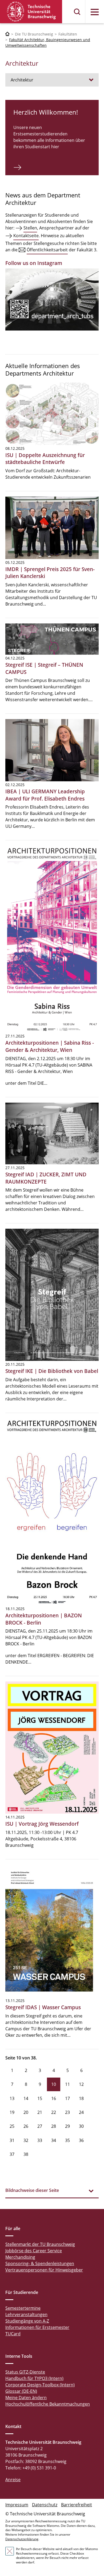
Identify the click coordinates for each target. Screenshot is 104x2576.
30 (81, 2126)
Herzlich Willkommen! (46, 112)
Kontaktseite (26, 236)
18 (81, 2098)
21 (40, 2112)
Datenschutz (45, 2505)
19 (12, 2112)
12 (81, 2084)
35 (67, 2140)
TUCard (13, 2334)
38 (26, 2154)
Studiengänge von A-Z (27, 2321)
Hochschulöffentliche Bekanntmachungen (48, 2404)
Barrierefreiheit (77, 2505)
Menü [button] (95, 12)
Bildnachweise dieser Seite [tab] (32, 2190)
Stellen (30, 228)
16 (54, 2098)
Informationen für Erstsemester (37, 2327)
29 (67, 2126)
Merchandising (20, 2257)
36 (81, 2140)
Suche (77, 12)
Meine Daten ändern (26, 2398)
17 (67, 2098)
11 (67, 2084)
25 (12, 2126)
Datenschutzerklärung (22, 2539)
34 (54, 2140)
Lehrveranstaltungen (26, 2315)
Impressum (17, 2505)
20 (26, 2112)
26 (26, 2126)
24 (81, 2112)
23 (67, 2112)
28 (54, 2126)
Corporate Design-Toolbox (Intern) (40, 2385)
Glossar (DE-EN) (21, 2391)
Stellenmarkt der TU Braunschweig (40, 2244)
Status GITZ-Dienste (25, 2372)
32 (26, 2140)
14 (26, 2098)
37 (12, 2154)
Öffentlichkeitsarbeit (47, 250)
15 (40, 2098)
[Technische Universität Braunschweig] (31, 12)
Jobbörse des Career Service (34, 2251)
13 (12, 2098)
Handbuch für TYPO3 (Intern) (34, 2378)
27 (40, 2126)
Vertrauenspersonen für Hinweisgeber (44, 2270)
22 (54, 2112)
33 (40, 2140)
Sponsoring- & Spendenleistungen (40, 2263)
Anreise (13, 2480)
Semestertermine (23, 2308)
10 (54, 2084)
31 (12, 2140)
